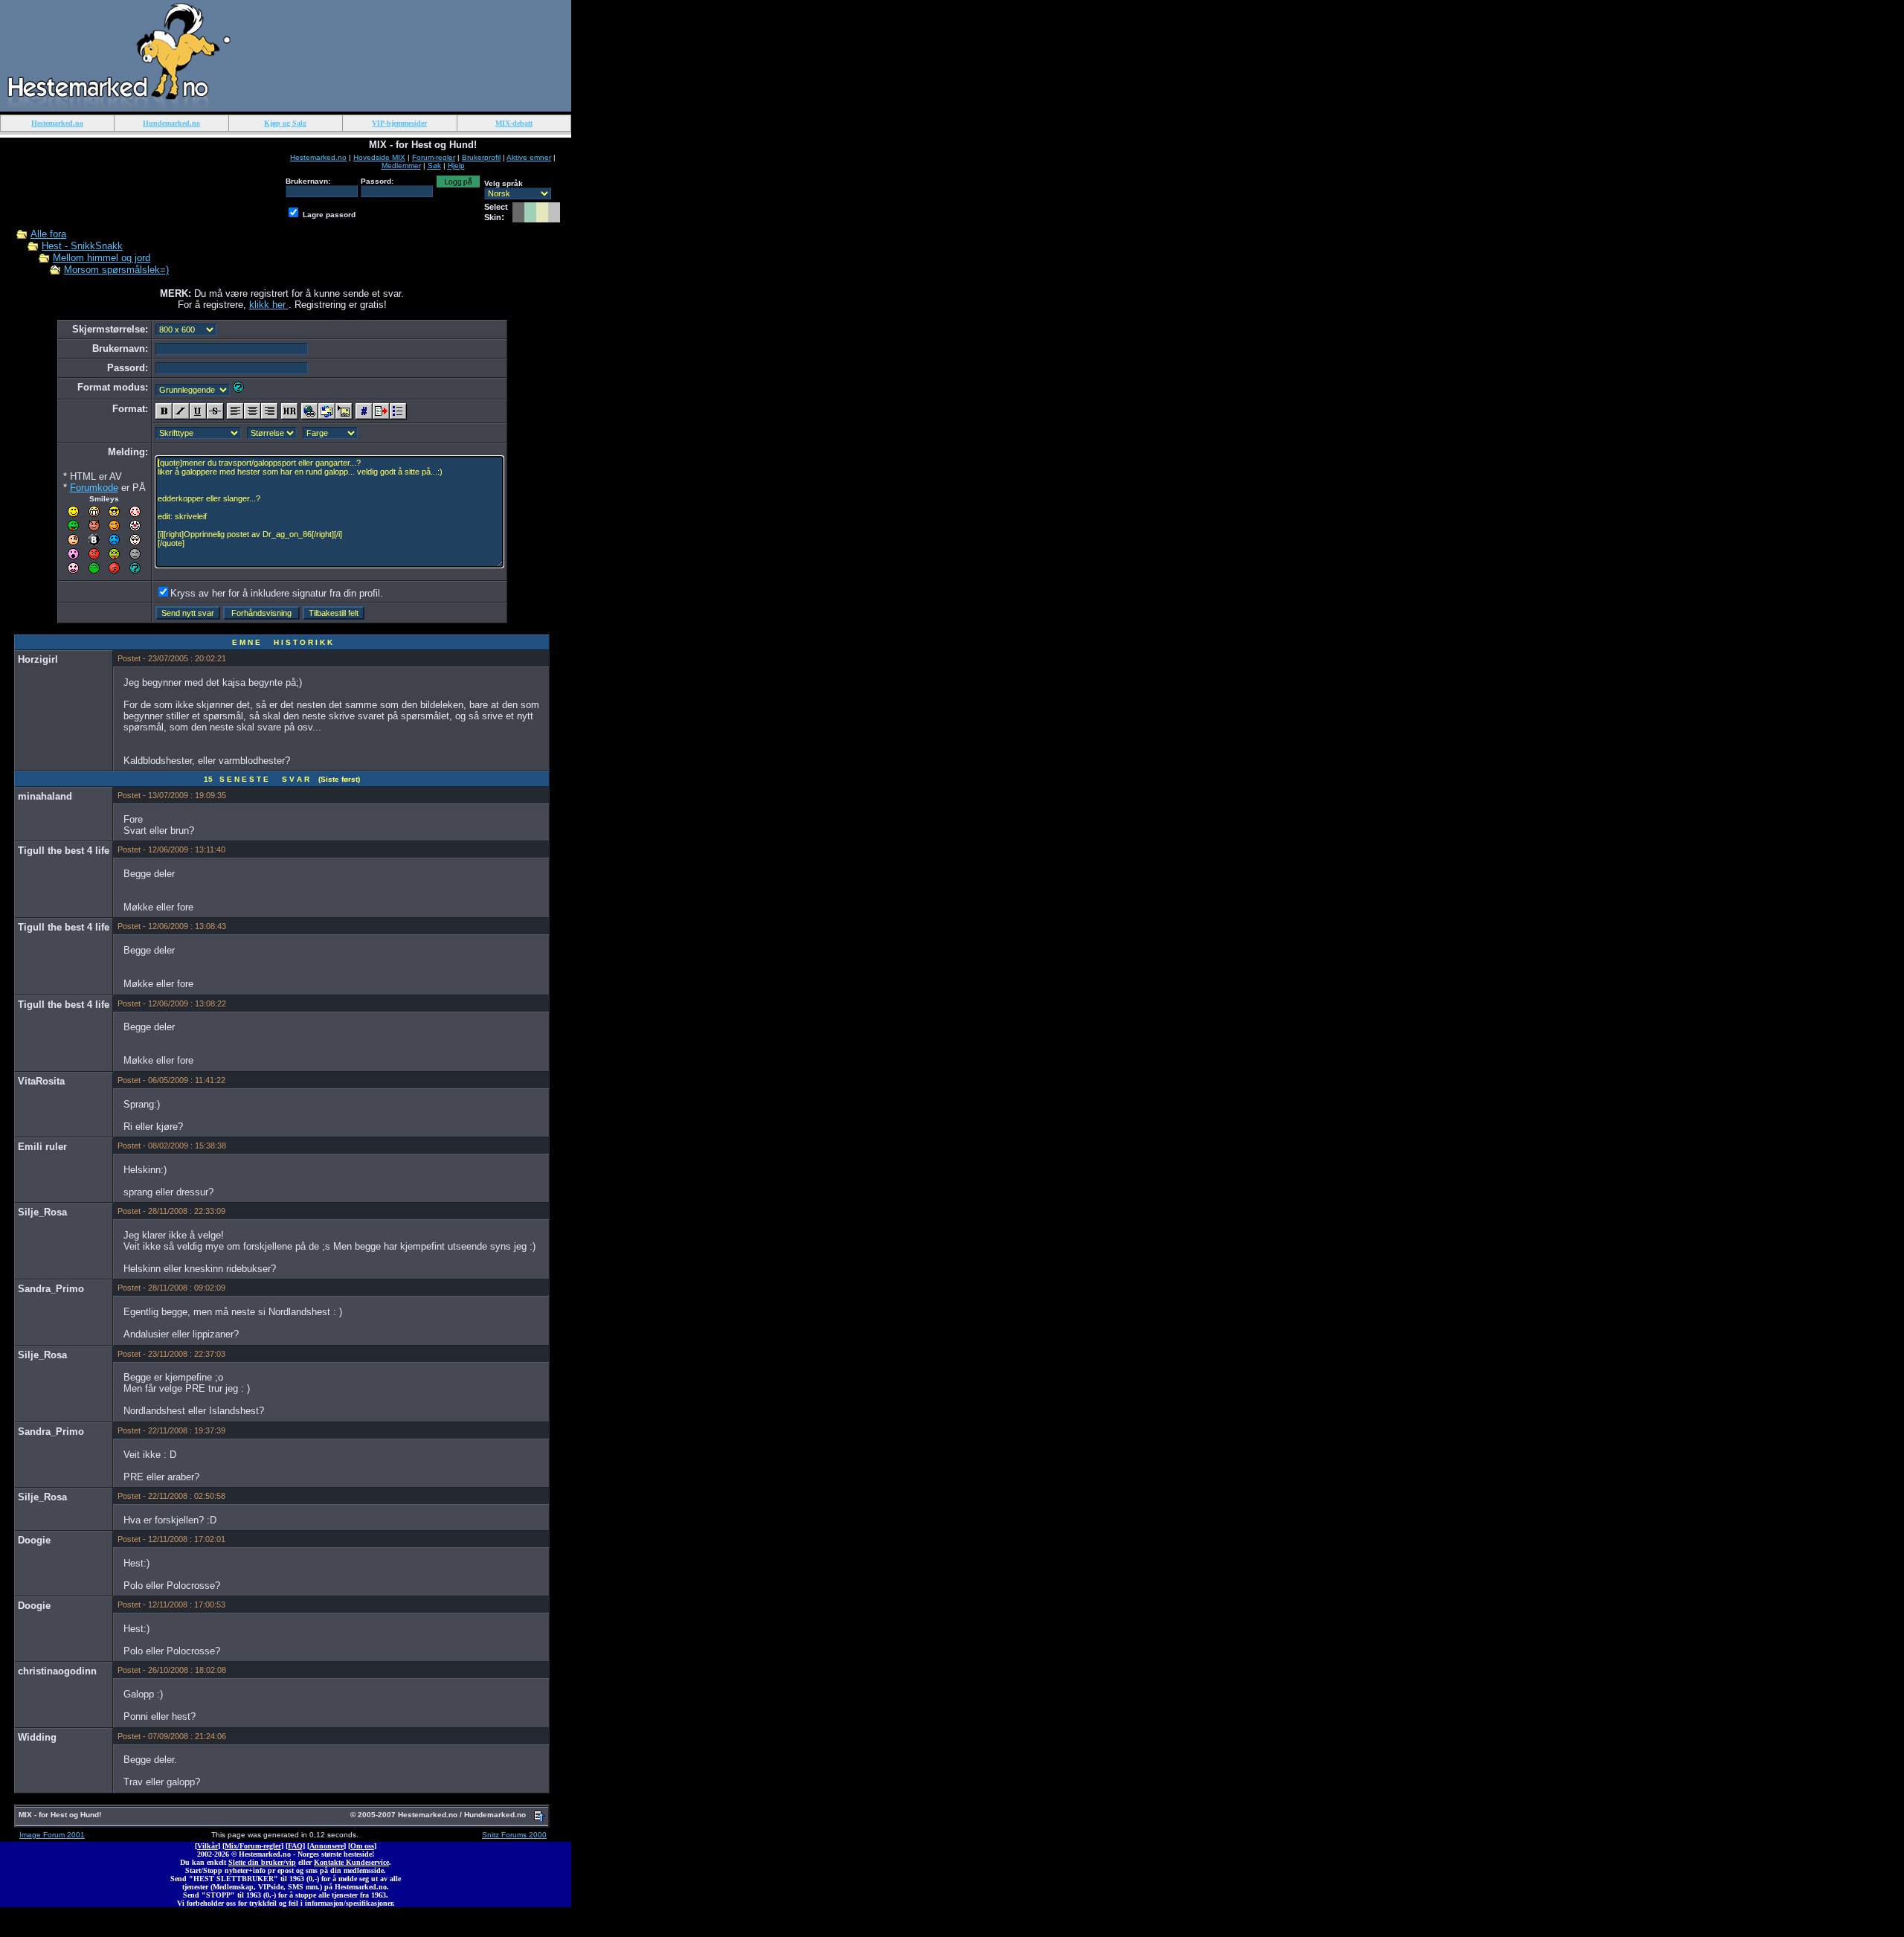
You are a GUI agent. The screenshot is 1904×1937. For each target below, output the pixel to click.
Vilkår (208, 1846)
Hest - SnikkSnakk (82, 246)
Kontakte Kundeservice (351, 1862)
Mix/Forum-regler (253, 1846)
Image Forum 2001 (52, 1835)
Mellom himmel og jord (102, 258)
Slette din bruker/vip (262, 1862)
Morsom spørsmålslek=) (116, 270)
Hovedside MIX (379, 157)
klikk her (269, 305)
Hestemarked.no (318, 157)
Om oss (362, 1846)
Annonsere (327, 1846)
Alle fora (48, 234)
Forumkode (94, 488)
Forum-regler (434, 157)
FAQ (295, 1846)
